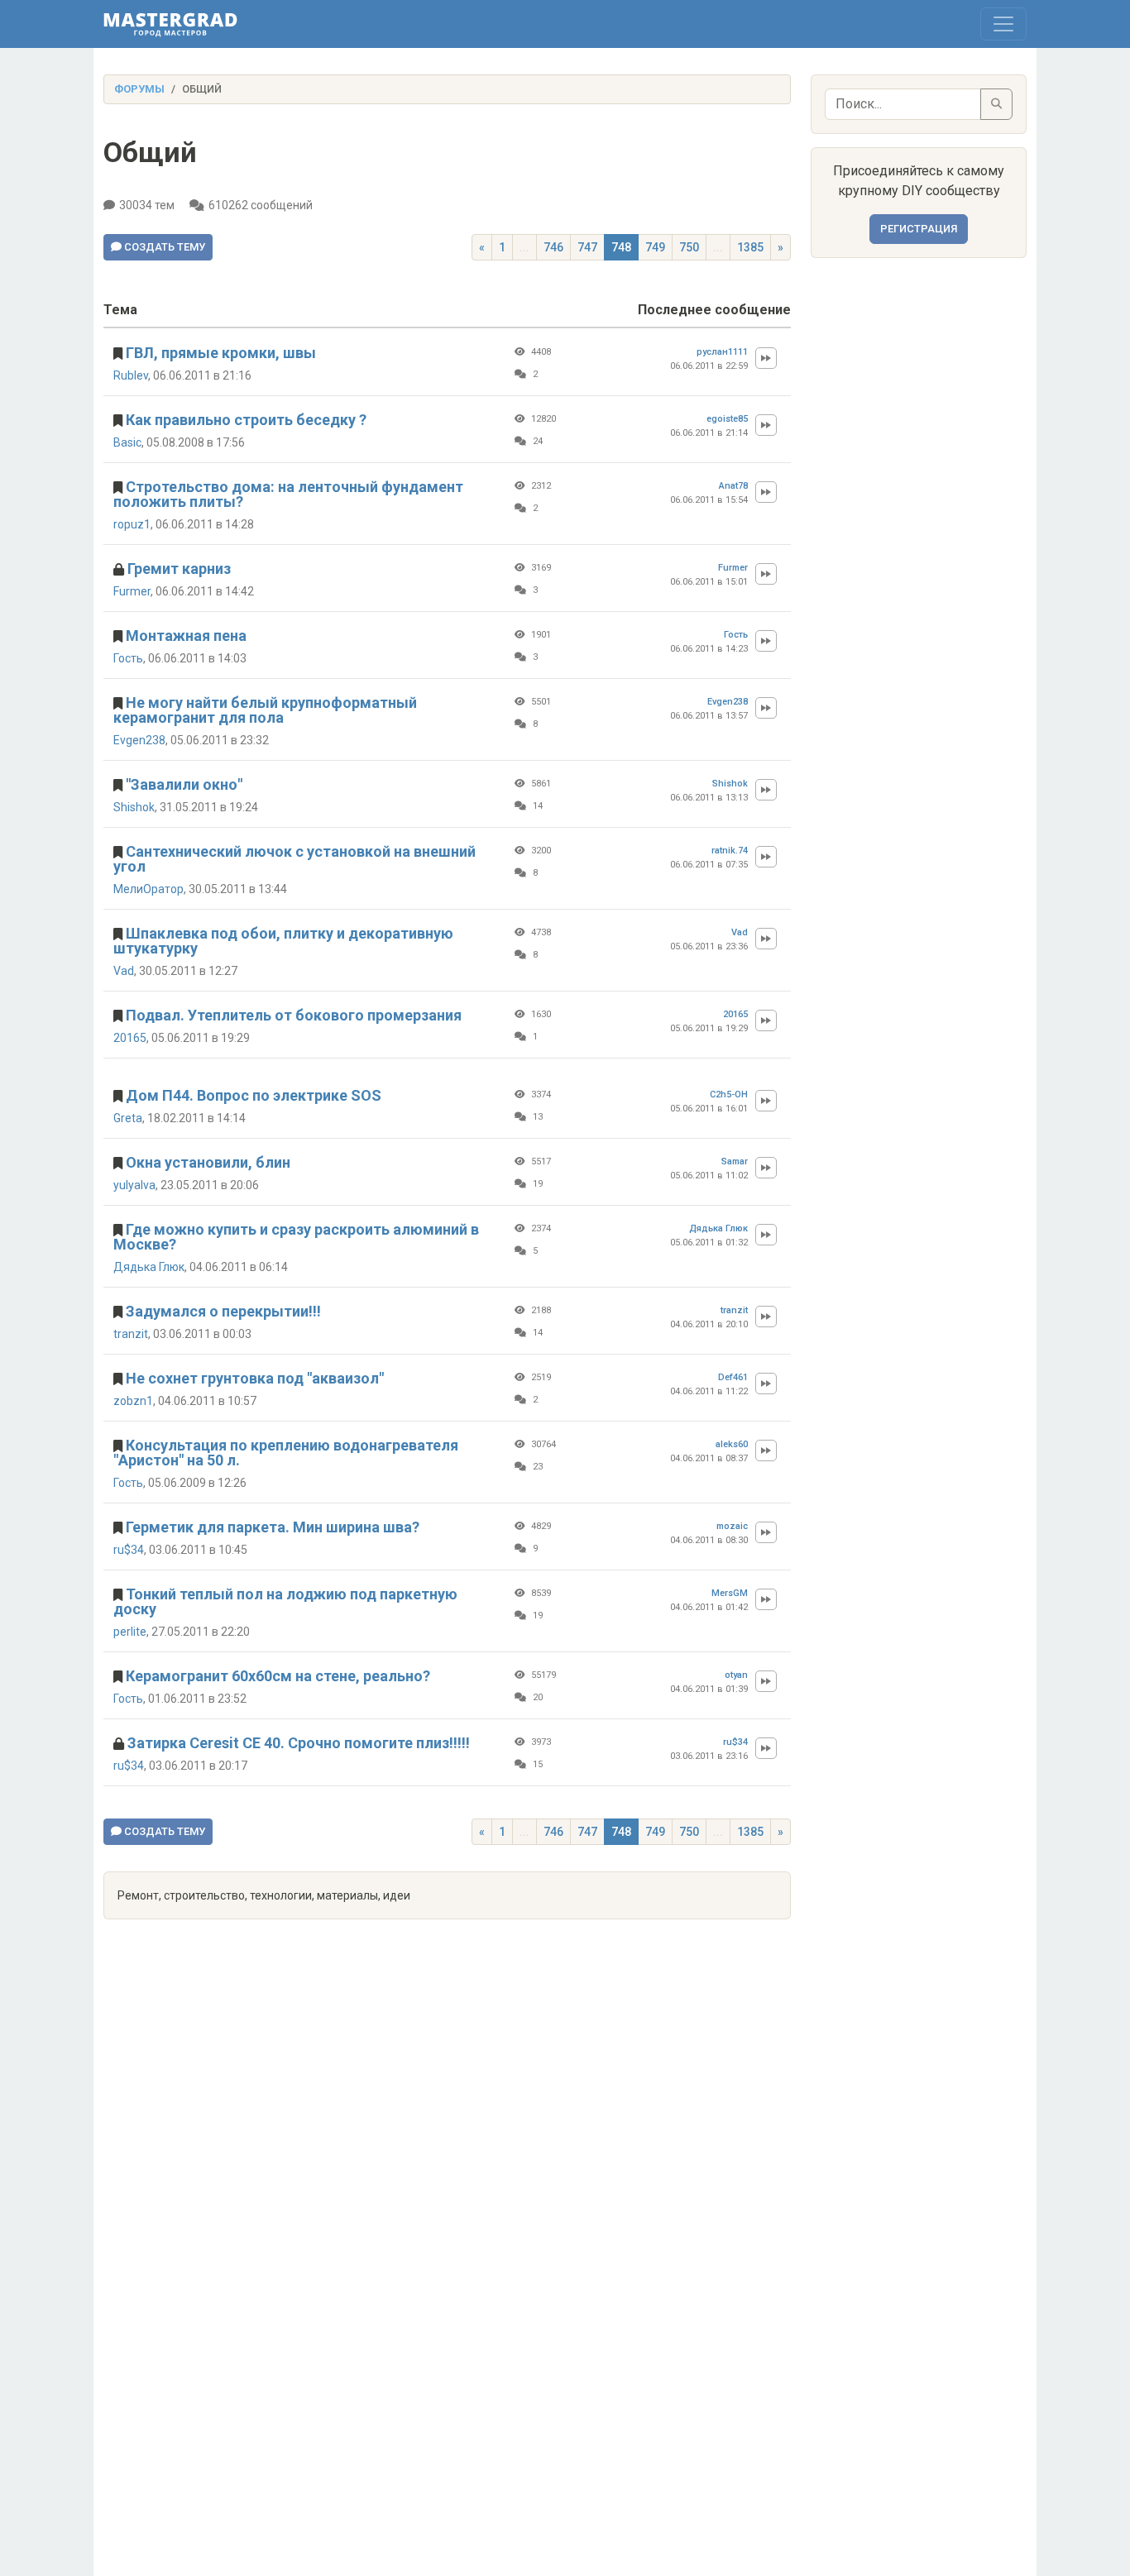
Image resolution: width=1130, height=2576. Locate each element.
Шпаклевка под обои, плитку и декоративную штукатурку (283, 941)
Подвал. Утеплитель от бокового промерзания (294, 1015)
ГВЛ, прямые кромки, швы (221, 353)
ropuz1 (132, 524)
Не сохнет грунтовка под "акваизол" (255, 1378)
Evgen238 (139, 740)
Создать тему (163, 247)
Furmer (132, 591)
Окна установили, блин (208, 1162)
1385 (750, 247)
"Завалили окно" (184, 784)
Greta (128, 1118)
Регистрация (919, 229)
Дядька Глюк (149, 1267)
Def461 (733, 1377)
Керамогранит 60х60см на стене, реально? (278, 1676)
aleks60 (732, 1444)
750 (689, 247)
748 (621, 247)
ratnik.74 (730, 851)
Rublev (131, 375)
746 (553, 247)
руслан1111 (722, 352)
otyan (736, 1675)
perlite (130, 1632)
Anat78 (733, 486)
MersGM (730, 1593)
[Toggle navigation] (1003, 24)
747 (587, 247)
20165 (130, 1038)
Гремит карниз (179, 569)
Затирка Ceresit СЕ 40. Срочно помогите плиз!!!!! (299, 1743)
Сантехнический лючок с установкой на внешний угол (294, 859)
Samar (735, 1161)
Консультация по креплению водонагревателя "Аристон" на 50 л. (286, 1453)
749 (655, 247)
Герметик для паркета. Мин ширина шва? (273, 1527)
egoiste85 (727, 419)
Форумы (139, 89)
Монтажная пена (186, 636)
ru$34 (129, 1550)
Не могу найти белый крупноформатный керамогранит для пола (265, 710)
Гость (128, 658)
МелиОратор (148, 889)
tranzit (131, 1334)
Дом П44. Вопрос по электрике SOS (254, 1095)
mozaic (732, 1526)
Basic (127, 442)
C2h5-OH (729, 1094)
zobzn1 (133, 1401)
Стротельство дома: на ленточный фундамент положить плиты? (288, 494)
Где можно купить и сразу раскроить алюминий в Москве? (296, 1237)
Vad (124, 971)
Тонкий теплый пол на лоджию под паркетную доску (285, 1601)
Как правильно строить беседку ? (246, 420)
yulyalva (134, 1185)
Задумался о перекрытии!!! (223, 1311)
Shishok (134, 807)
